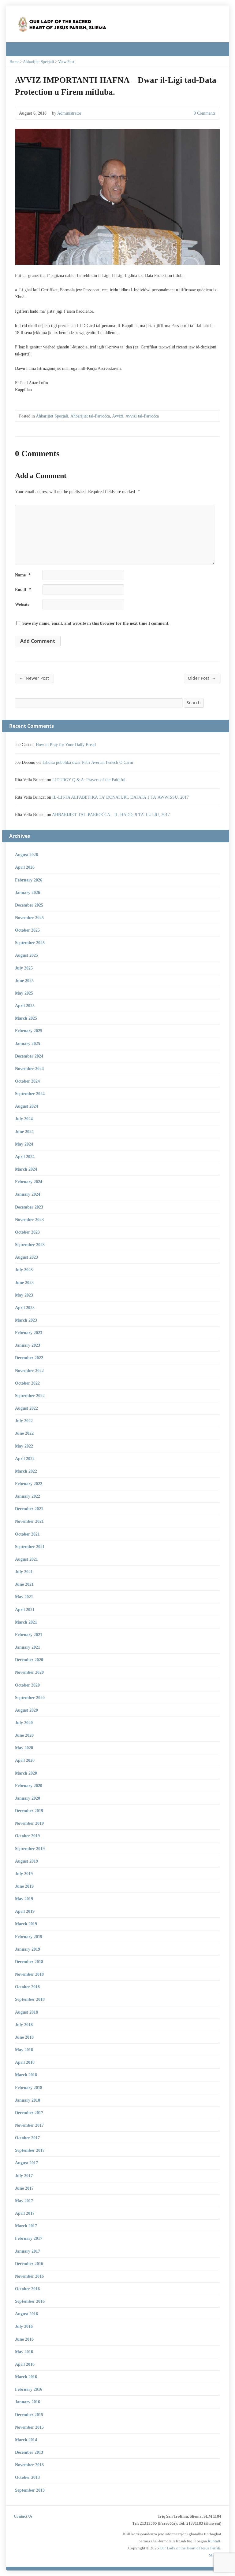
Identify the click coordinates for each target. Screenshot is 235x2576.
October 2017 (27, 2138)
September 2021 (30, 1547)
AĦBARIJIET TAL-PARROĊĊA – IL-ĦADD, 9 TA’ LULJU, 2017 (111, 815)
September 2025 (30, 943)
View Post (66, 62)
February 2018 (29, 2088)
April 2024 (25, 1157)
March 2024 (26, 1169)
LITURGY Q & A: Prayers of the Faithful (89, 780)
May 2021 (24, 1597)
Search (194, 703)
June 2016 (24, 2339)
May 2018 (24, 2050)
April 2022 (25, 1459)
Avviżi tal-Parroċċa (142, 416)
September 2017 (30, 2150)
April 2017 (25, 2213)
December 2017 (29, 2113)
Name (23, 575)
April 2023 (25, 1308)
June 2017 (24, 2188)
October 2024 (27, 1081)
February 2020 (29, 1786)
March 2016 (26, 2377)
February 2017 (29, 2238)
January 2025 (28, 1043)
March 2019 (26, 1924)
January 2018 (28, 2100)
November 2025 (29, 918)
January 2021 (28, 1647)
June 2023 (24, 1282)
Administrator (69, 113)
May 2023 (24, 1295)
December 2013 (29, 2452)
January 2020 (28, 1798)
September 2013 (30, 2490)
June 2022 (24, 1433)
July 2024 (24, 1119)
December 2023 (29, 1207)
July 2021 (24, 1572)
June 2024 (24, 1132)
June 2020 (24, 1735)
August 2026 (26, 855)
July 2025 (24, 968)
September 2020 (30, 1698)
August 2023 (26, 1257)
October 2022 (27, 1383)
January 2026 (28, 892)
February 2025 (29, 1031)
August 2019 (26, 1861)
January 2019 (28, 1949)
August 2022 (26, 1408)
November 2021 (29, 1521)
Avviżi (118, 416)
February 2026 (29, 880)
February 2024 (29, 1182)
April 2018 (25, 2062)
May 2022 (24, 1446)
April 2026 (25, 867)
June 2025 (24, 981)
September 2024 (30, 1094)
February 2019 (29, 1937)
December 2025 (29, 905)
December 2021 (29, 1509)
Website (22, 604)
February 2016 (29, 2389)
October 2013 (27, 2477)
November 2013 (29, 2465)
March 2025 (26, 1018)
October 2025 (27, 930)
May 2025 (24, 993)
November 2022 (29, 1371)
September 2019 (30, 1849)
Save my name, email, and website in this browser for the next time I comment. (96, 623)
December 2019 (29, 1811)
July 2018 (24, 2025)
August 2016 (26, 2314)
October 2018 (27, 1987)
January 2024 (28, 1194)
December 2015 (29, 2415)
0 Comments (189, 113)
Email (23, 590)
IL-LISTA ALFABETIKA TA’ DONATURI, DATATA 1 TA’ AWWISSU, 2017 (121, 797)
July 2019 (24, 1874)
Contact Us (23, 2516)
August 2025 (26, 955)
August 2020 (26, 1710)
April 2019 (25, 1911)
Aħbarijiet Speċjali (39, 62)
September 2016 (30, 2301)
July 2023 (24, 1270)
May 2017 (24, 2201)
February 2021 (29, 1635)
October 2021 (27, 1534)
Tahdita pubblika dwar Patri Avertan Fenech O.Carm (88, 762)
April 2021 (25, 1610)
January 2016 (28, 2402)
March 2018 (26, 2075)
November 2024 (29, 1069)
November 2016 (29, 2276)
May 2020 (24, 1748)
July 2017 (24, 2176)
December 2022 (29, 1358)
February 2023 (29, 1333)
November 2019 (29, 1823)
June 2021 (24, 1584)
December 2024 (29, 1056)
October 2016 (27, 2289)
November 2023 (29, 1220)
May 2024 (24, 1144)
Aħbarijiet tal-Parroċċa (90, 416)
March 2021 (26, 1622)
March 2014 (26, 2440)
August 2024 (26, 1106)
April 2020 (25, 1760)
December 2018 (29, 1962)
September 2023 (30, 1245)
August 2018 (26, 2012)
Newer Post (34, 678)
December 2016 (29, 2264)
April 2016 (25, 2364)
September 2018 (30, 1999)
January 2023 (28, 1345)
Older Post (202, 678)
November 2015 (29, 2427)
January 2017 (28, 2251)
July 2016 (24, 2326)
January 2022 (28, 1496)
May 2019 (24, 1899)
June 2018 (24, 2037)
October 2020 (27, 1685)
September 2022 (30, 1396)
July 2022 (24, 1421)
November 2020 (29, 1672)
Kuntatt (214, 2541)
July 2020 (24, 1723)
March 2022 (26, 1471)
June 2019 (24, 1886)
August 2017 (26, 2163)
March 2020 (26, 1773)
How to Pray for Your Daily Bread (66, 745)
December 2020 (29, 1660)
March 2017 (26, 2226)
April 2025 (25, 1006)
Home (14, 62)
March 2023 (26, 1320)
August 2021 (26, 1559)
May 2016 (24, 2352)
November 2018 (29, 1974)
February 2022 (29, 1484)
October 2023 (27, 1232)
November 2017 (29, 2125)
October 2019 (27, 1836)
